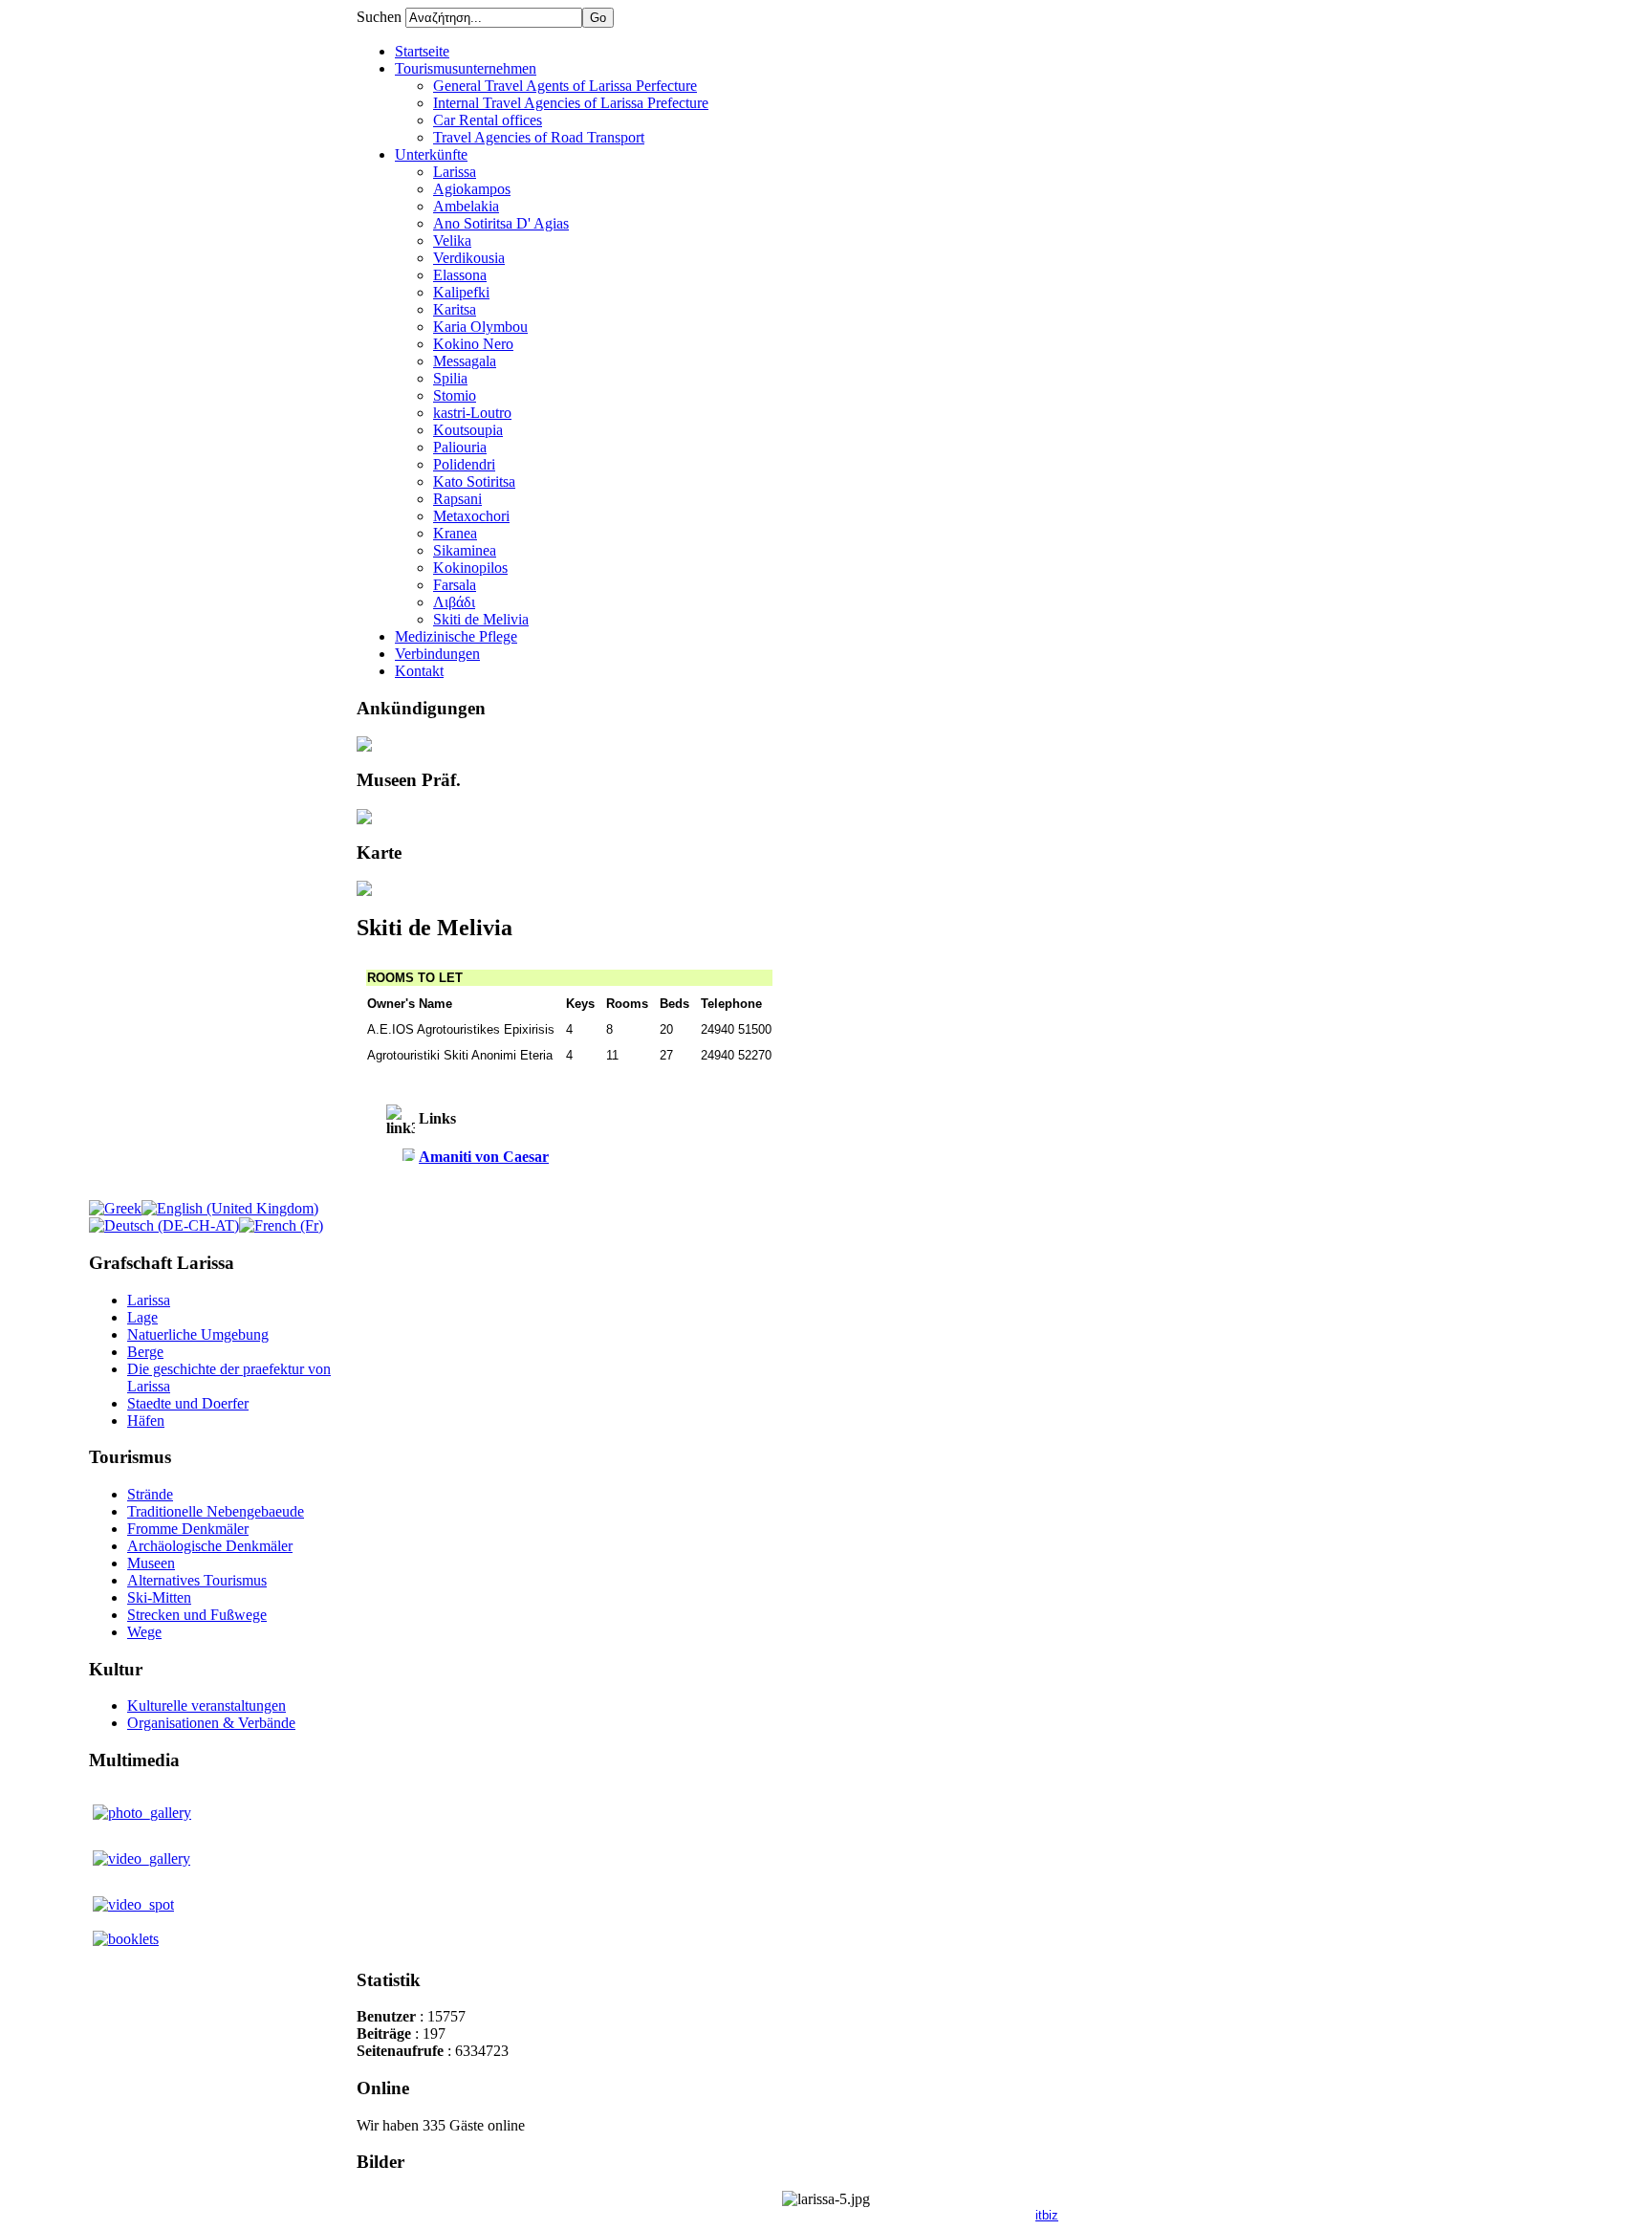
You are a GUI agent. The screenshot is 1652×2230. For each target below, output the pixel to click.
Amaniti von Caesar (484, 1157)
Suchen (381, 17)
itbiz (1047, 2215)
